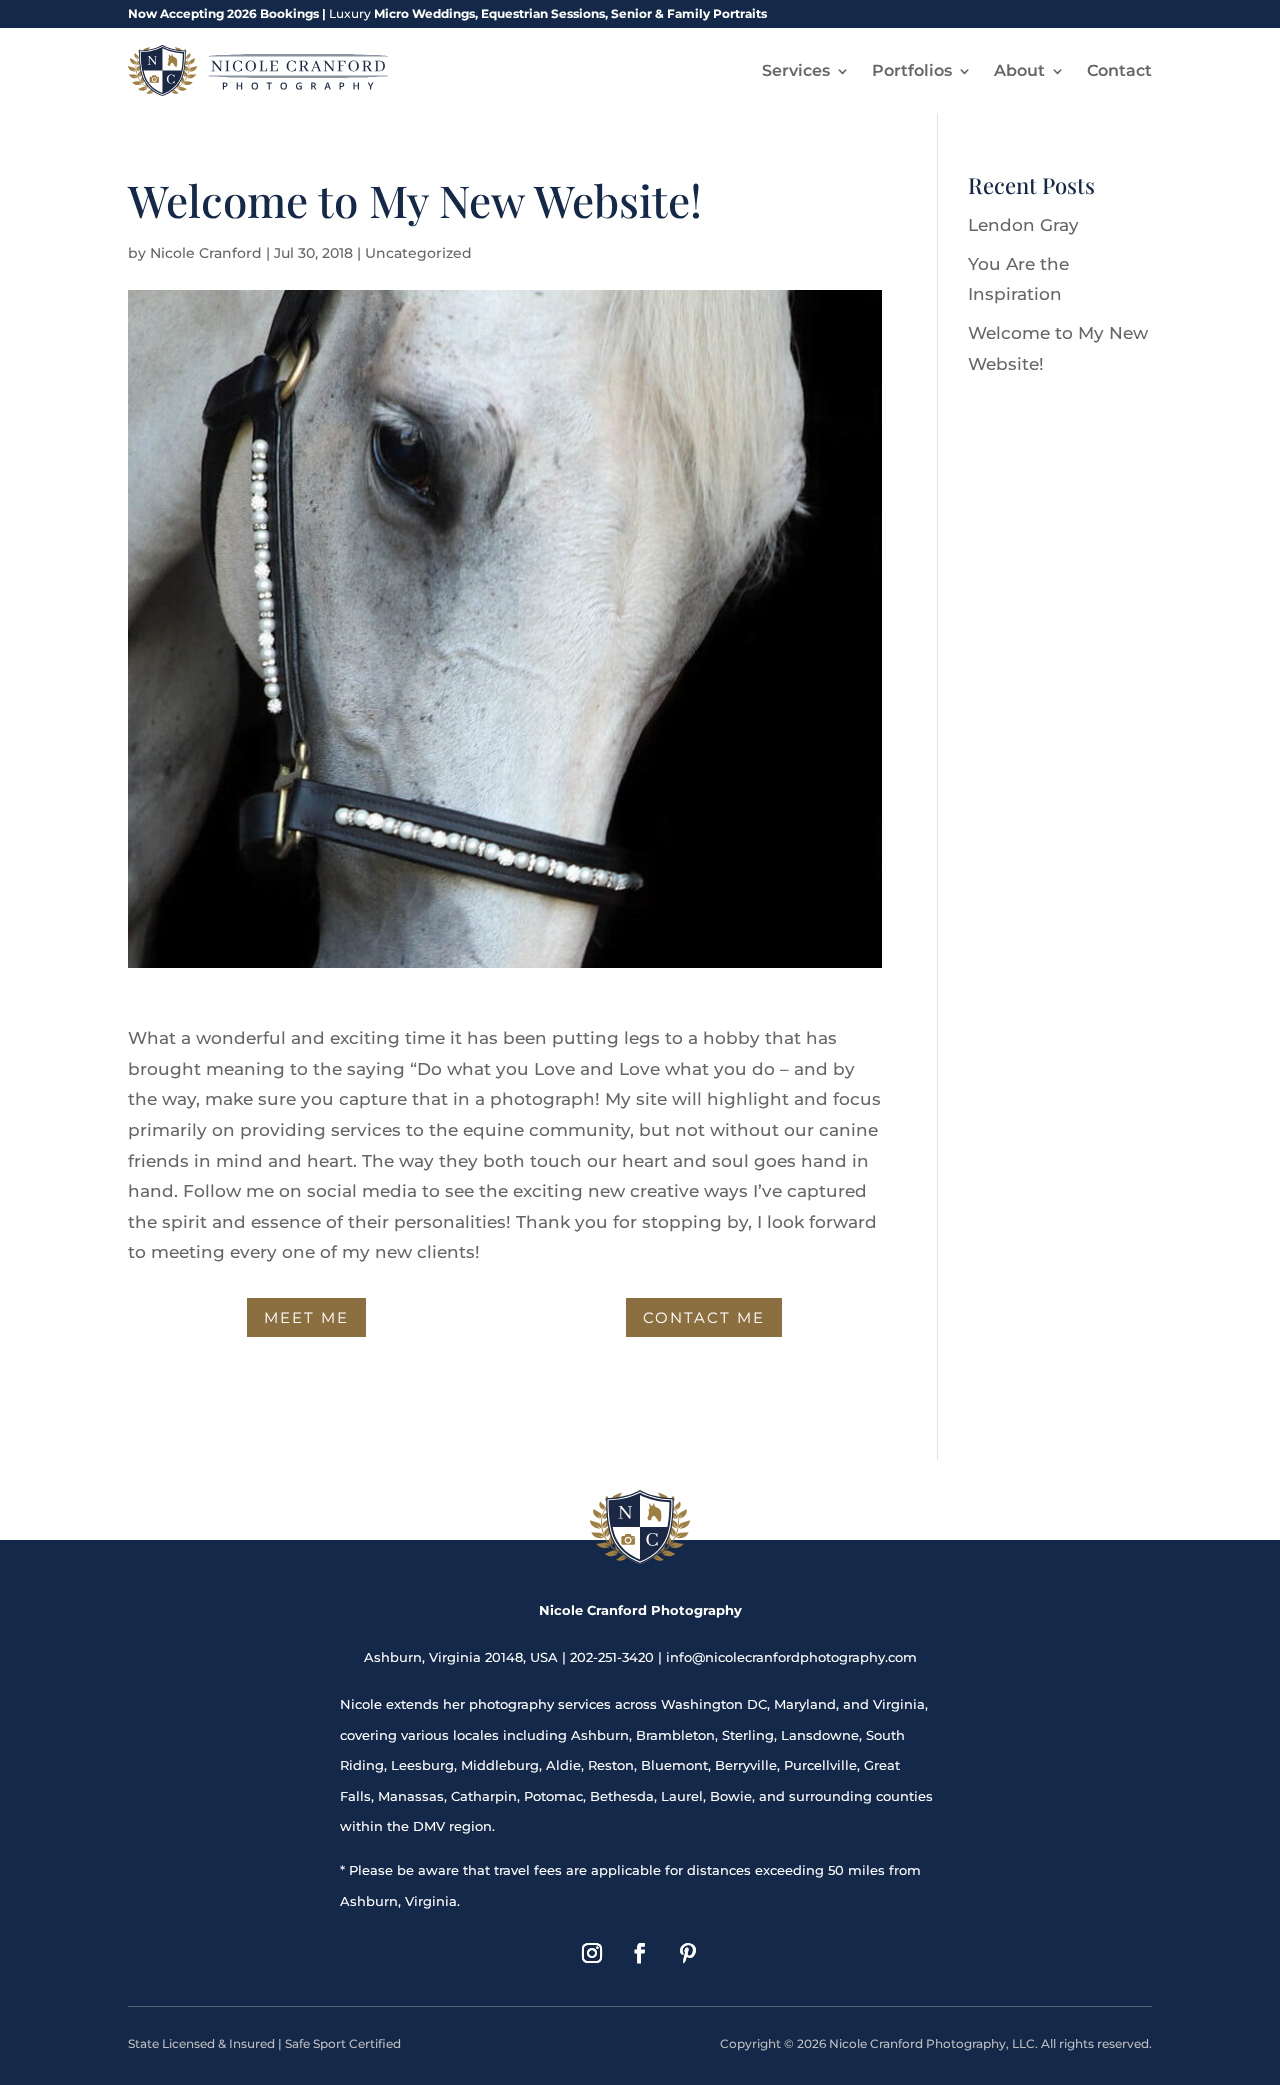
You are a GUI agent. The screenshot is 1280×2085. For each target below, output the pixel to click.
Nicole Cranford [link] (206, 253)
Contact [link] (1119, 70)
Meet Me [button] (306, 1317)
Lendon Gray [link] (1023, 225)
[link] (258, 70)
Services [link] (796, 70)
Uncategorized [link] (418, 253)
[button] (592, 1953)
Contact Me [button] (704, 1317)
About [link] (1019, 70)
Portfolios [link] (912, 70)
